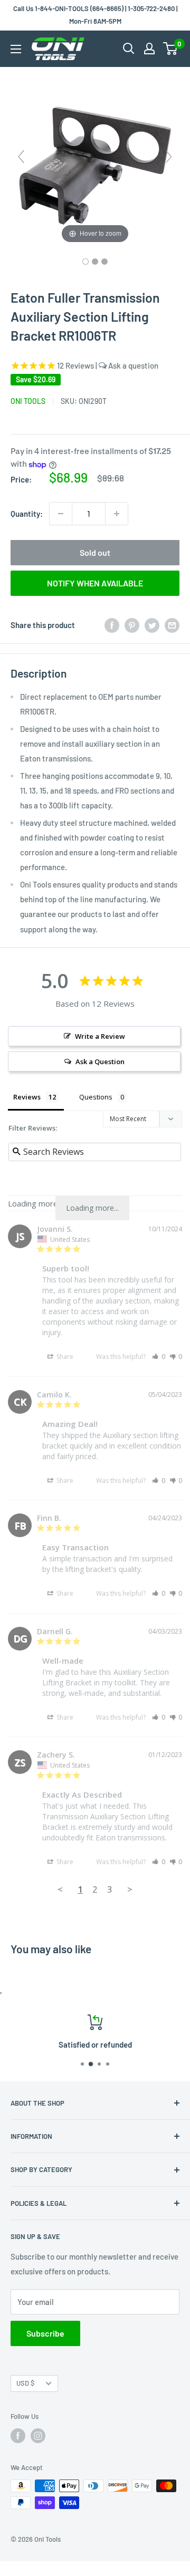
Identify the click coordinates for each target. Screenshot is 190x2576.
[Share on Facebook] (112, 625)
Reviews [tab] (27, 1097)
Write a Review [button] (100, 1036)
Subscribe (45, 2333)
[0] (171, 49)
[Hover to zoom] (95, 161)
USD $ (25, 2383)
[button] (159, 1357)
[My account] (149, 49)
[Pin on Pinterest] (132, 625)
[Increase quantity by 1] (117, 514)
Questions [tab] (96, 1097)
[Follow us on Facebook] (18, 2436)
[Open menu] (16, 49)
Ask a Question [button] (100, 1062)
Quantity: (27, 514)
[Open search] (129, 49)
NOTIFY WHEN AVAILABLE (95, 583)
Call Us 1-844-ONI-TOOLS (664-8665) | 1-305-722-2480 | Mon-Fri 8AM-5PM (95, 15)
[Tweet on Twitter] (152, 625)
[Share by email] (172, 625)
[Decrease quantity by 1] (61, 514)
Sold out (95, 552)
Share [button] (64, 1357)
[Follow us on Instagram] (38, 2436)
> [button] (130, 1889)
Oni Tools (28, 401)
